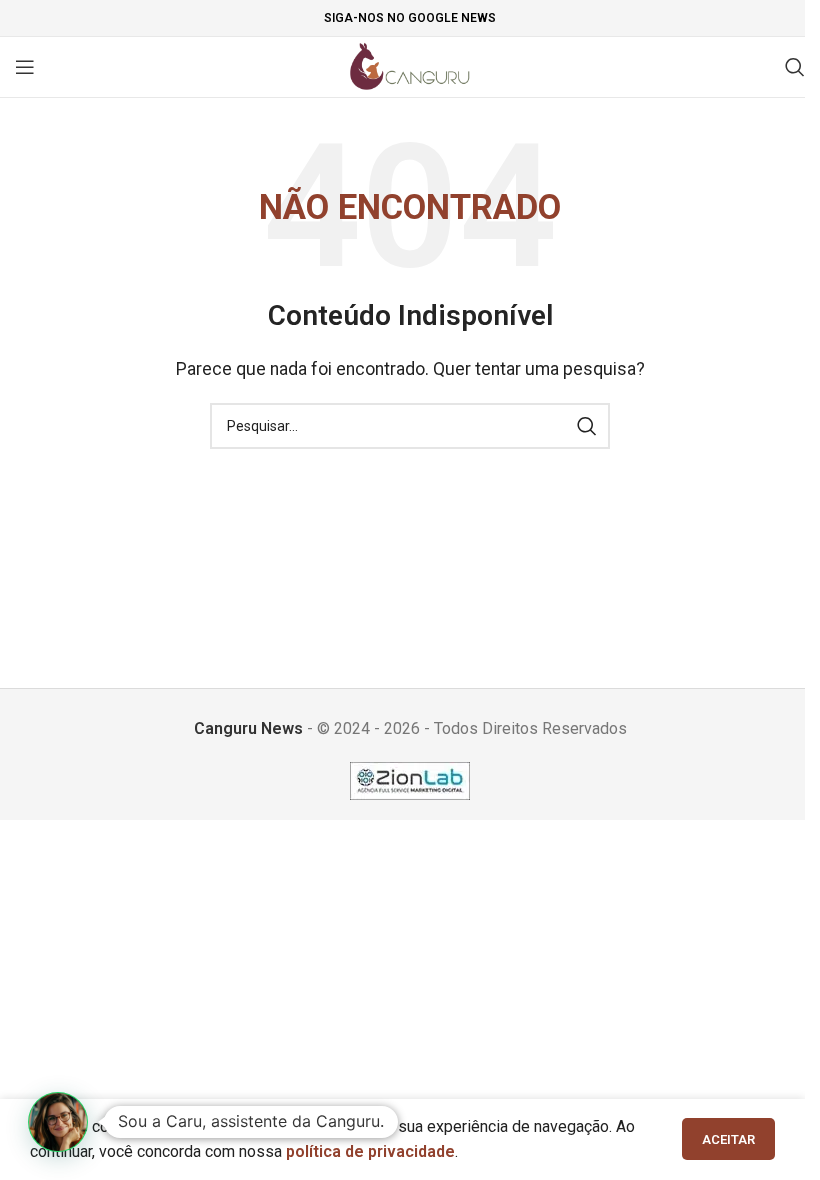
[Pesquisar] (795, 67)
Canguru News (248, 728)
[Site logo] (410, 65)
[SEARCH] (587, 426)
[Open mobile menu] (25, 67)
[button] (58, 1122)
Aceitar (728, 1139)
